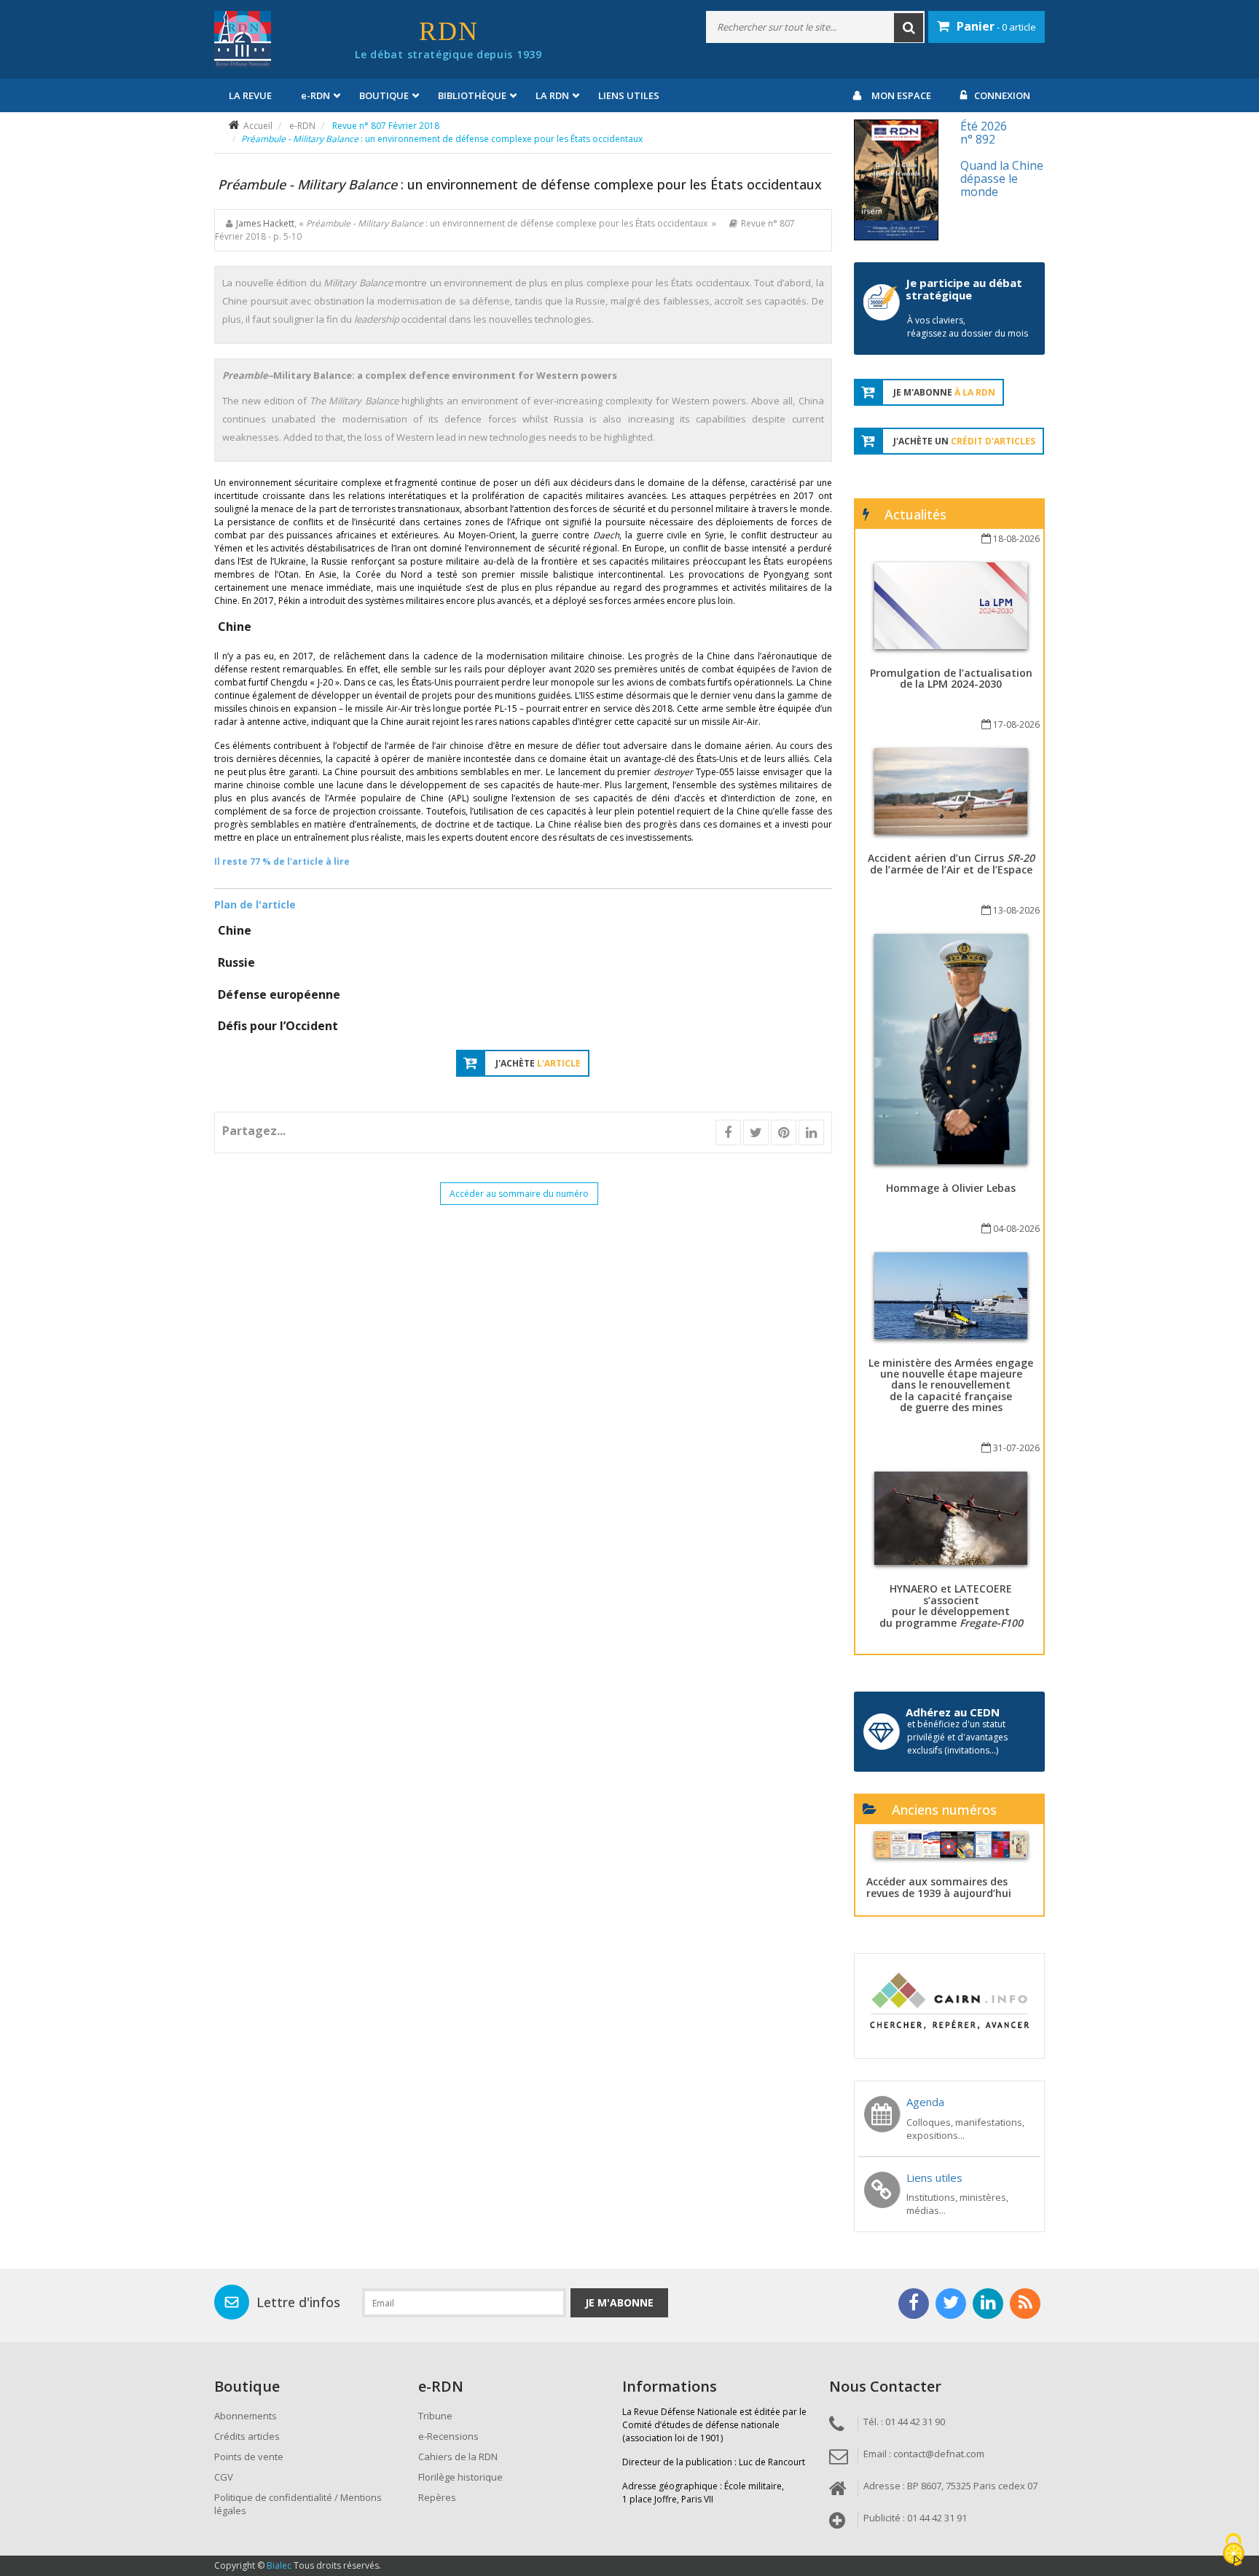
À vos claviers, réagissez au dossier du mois (968, 327)
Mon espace (901, 95)
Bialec (279, 2565)
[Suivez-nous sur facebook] (914, 2304)
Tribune (435, 2416)
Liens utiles (629, 95)
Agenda (925, 2102)
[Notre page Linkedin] (988, 2304)
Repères (437, 2497)
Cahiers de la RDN (458, 2457)
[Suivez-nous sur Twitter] (951, 2304)
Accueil (258, 126)
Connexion (1002, 95)
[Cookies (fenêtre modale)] (1233, 2551)
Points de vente (249, 2457)
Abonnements (246, 2416)
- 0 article (996, 26)
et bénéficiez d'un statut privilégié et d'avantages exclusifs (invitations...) (957, 1737)
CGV (224, 2477)
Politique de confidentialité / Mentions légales (298, 2504)
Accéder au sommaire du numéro (519, 1194)
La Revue (250, 95)
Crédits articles (247, 2436)
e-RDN (302, 126)
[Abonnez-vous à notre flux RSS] (1025, 2304)
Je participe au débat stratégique (964, 289)
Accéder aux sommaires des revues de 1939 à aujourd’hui (939, 1887)
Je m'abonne (619, 2302)
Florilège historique (460, 2477)
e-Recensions (448, 2436)
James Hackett (265, 223)
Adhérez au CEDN (953, 1712)
